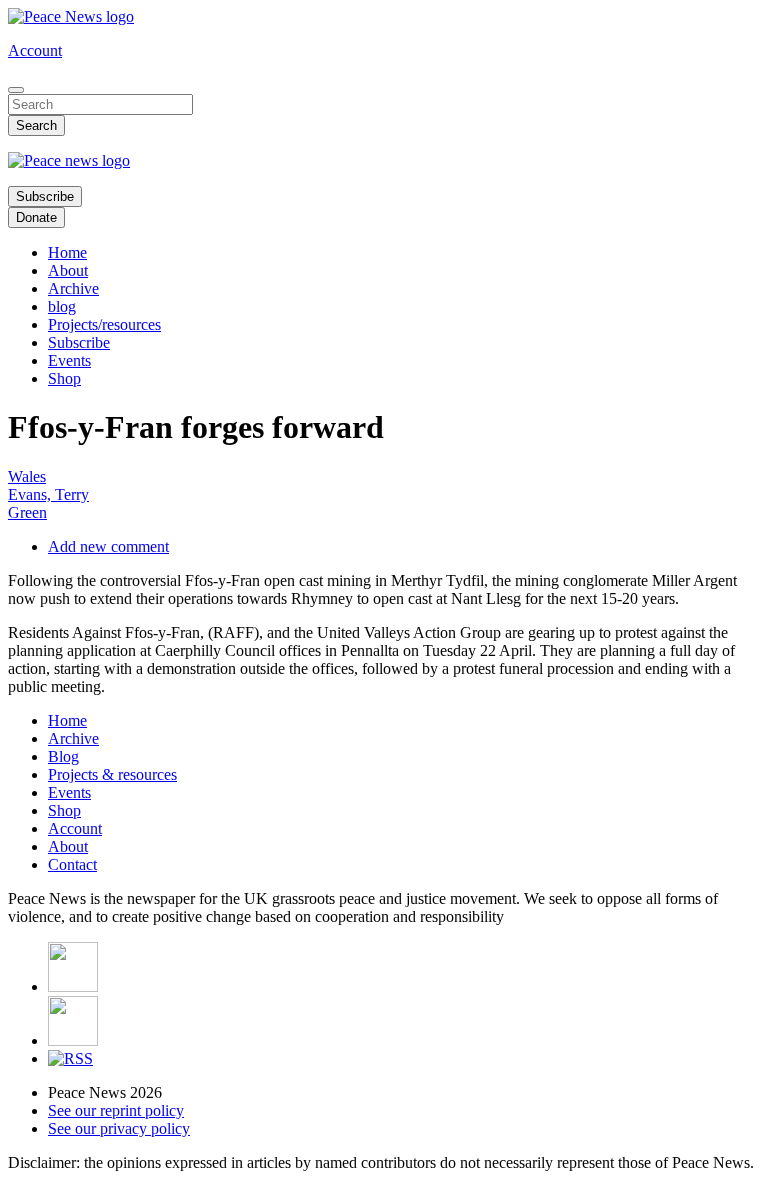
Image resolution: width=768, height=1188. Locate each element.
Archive (73, 288)
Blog (63, 756)
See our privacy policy (119, 1128)
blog (62, 306)
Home (67, 252)
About (68, 270)
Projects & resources (112, 774)
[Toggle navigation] (16, 90)
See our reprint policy (116, 1110)
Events (69, 360)
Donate (36, 217)
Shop (64, 378)
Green (27, 512)
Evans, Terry (48, 494)
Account (35, 50)
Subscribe (45, 196)
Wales (27, 476)
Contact (72, 864)
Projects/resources (104, 324)
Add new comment (108, 546)
